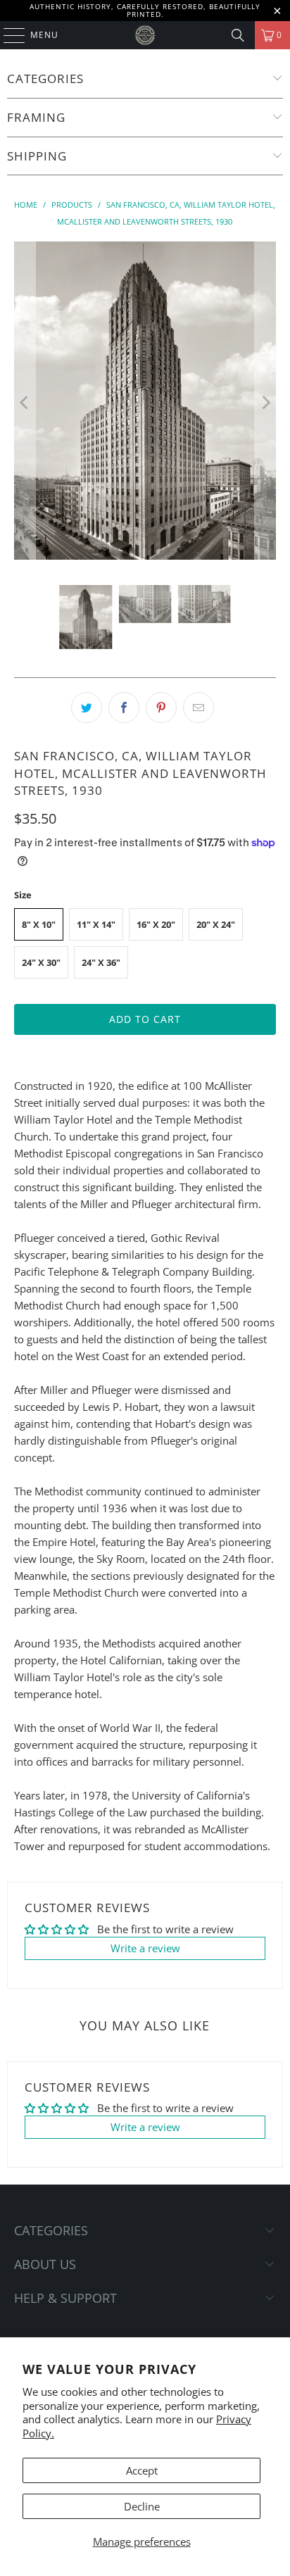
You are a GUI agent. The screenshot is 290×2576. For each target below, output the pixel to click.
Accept (142, 2470)
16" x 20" (156, 924)
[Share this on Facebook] (124, 708)
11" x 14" (96, 924)
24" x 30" (41, 962)
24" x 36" (101, 962)
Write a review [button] (145, 1948)
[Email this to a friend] (198, 708)
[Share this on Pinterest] (161, 708)
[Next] (265, 403)
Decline (142, 2506)
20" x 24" (216, 924)
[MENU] (7, 35)
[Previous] (25, 403)
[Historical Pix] (145, 35)
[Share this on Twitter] (87, 708)
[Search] (238, 35)
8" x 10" (39, 924)
